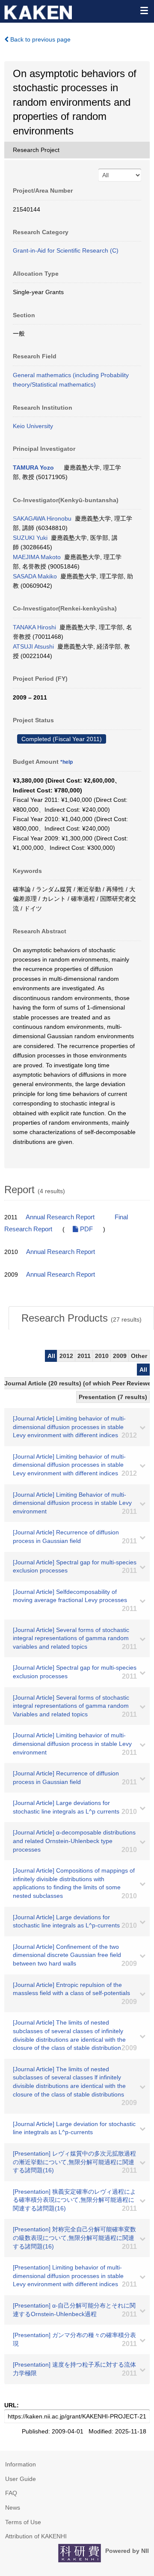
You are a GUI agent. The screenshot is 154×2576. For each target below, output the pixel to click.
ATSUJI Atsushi (33, 646)
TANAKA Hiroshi (34, 627)
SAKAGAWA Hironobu (42, 518)
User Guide (21, 2479)
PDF (86, 1229)
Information (21, 2464)
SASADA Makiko (35, 576)
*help (67, 762)
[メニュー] (144, 10)
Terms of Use (23, 2522)
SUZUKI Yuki (30, 538)
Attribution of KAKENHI (36, 2536)
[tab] (81, 1318)
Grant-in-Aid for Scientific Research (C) (66, 250)
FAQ (11, 2493)
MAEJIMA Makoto (37, 557)
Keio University (33, 426)
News (13, 2508)
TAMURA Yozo (33, 468)
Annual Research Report (60, 1217)
